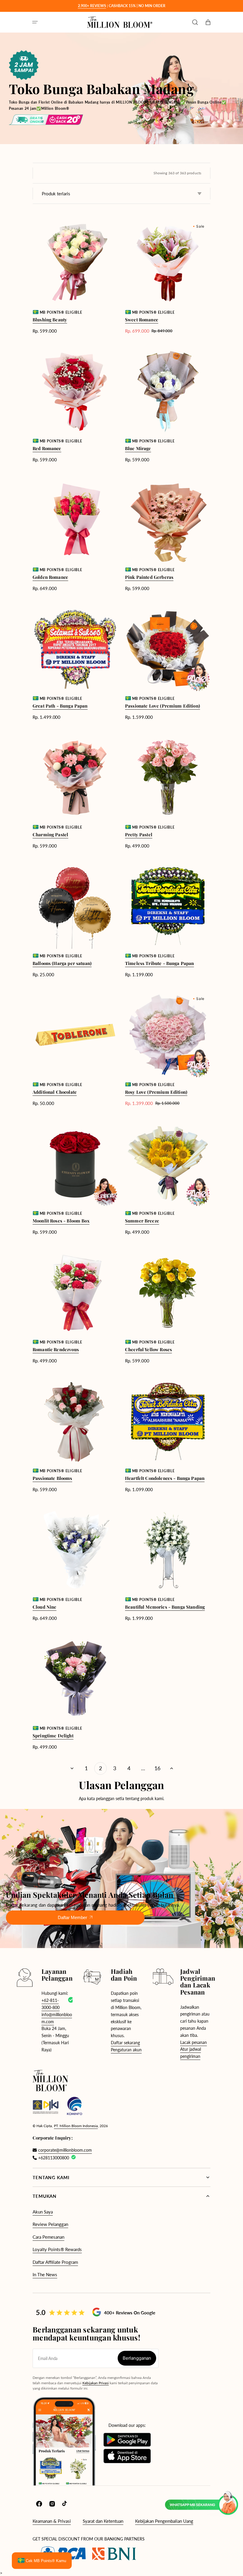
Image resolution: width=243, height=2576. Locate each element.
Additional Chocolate (55, 1092)
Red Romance (47, 448)
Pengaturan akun (126, 2050)
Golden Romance (50, 577)
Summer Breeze (142, 1221)
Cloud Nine (45, 1607)
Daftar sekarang (125, 2043)
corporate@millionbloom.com (65, 2150)
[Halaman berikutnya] (172, 1768)
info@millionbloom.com (57, 2018)
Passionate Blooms (52, 1478)
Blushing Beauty (50, 320)
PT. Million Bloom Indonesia (76, 2126)
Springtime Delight (53, 1736)
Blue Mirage (138, 448)
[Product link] (75, 277)
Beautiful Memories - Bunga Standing (165, 1607)
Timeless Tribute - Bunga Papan (160, 963)
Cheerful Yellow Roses (148, 1349)
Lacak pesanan (194, 2042)
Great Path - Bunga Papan (60, 706)
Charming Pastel (50, 834)
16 (157, 1768)
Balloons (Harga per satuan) (62, 963)
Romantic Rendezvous (56, 1349)
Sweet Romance (142, 320)
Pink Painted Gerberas (149, 577)
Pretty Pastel (139, 834)
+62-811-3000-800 (51, 2004)
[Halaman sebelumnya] (72, 1768)
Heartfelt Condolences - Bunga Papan (165, 1478)
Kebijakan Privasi (96, 2383)
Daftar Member (72, 1917)
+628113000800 (54, 2158)
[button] (35, 22)
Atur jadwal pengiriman (191, 2053)
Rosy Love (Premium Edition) (156, 1092)
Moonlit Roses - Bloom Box (61, 1221)
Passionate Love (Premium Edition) (163, 706)
